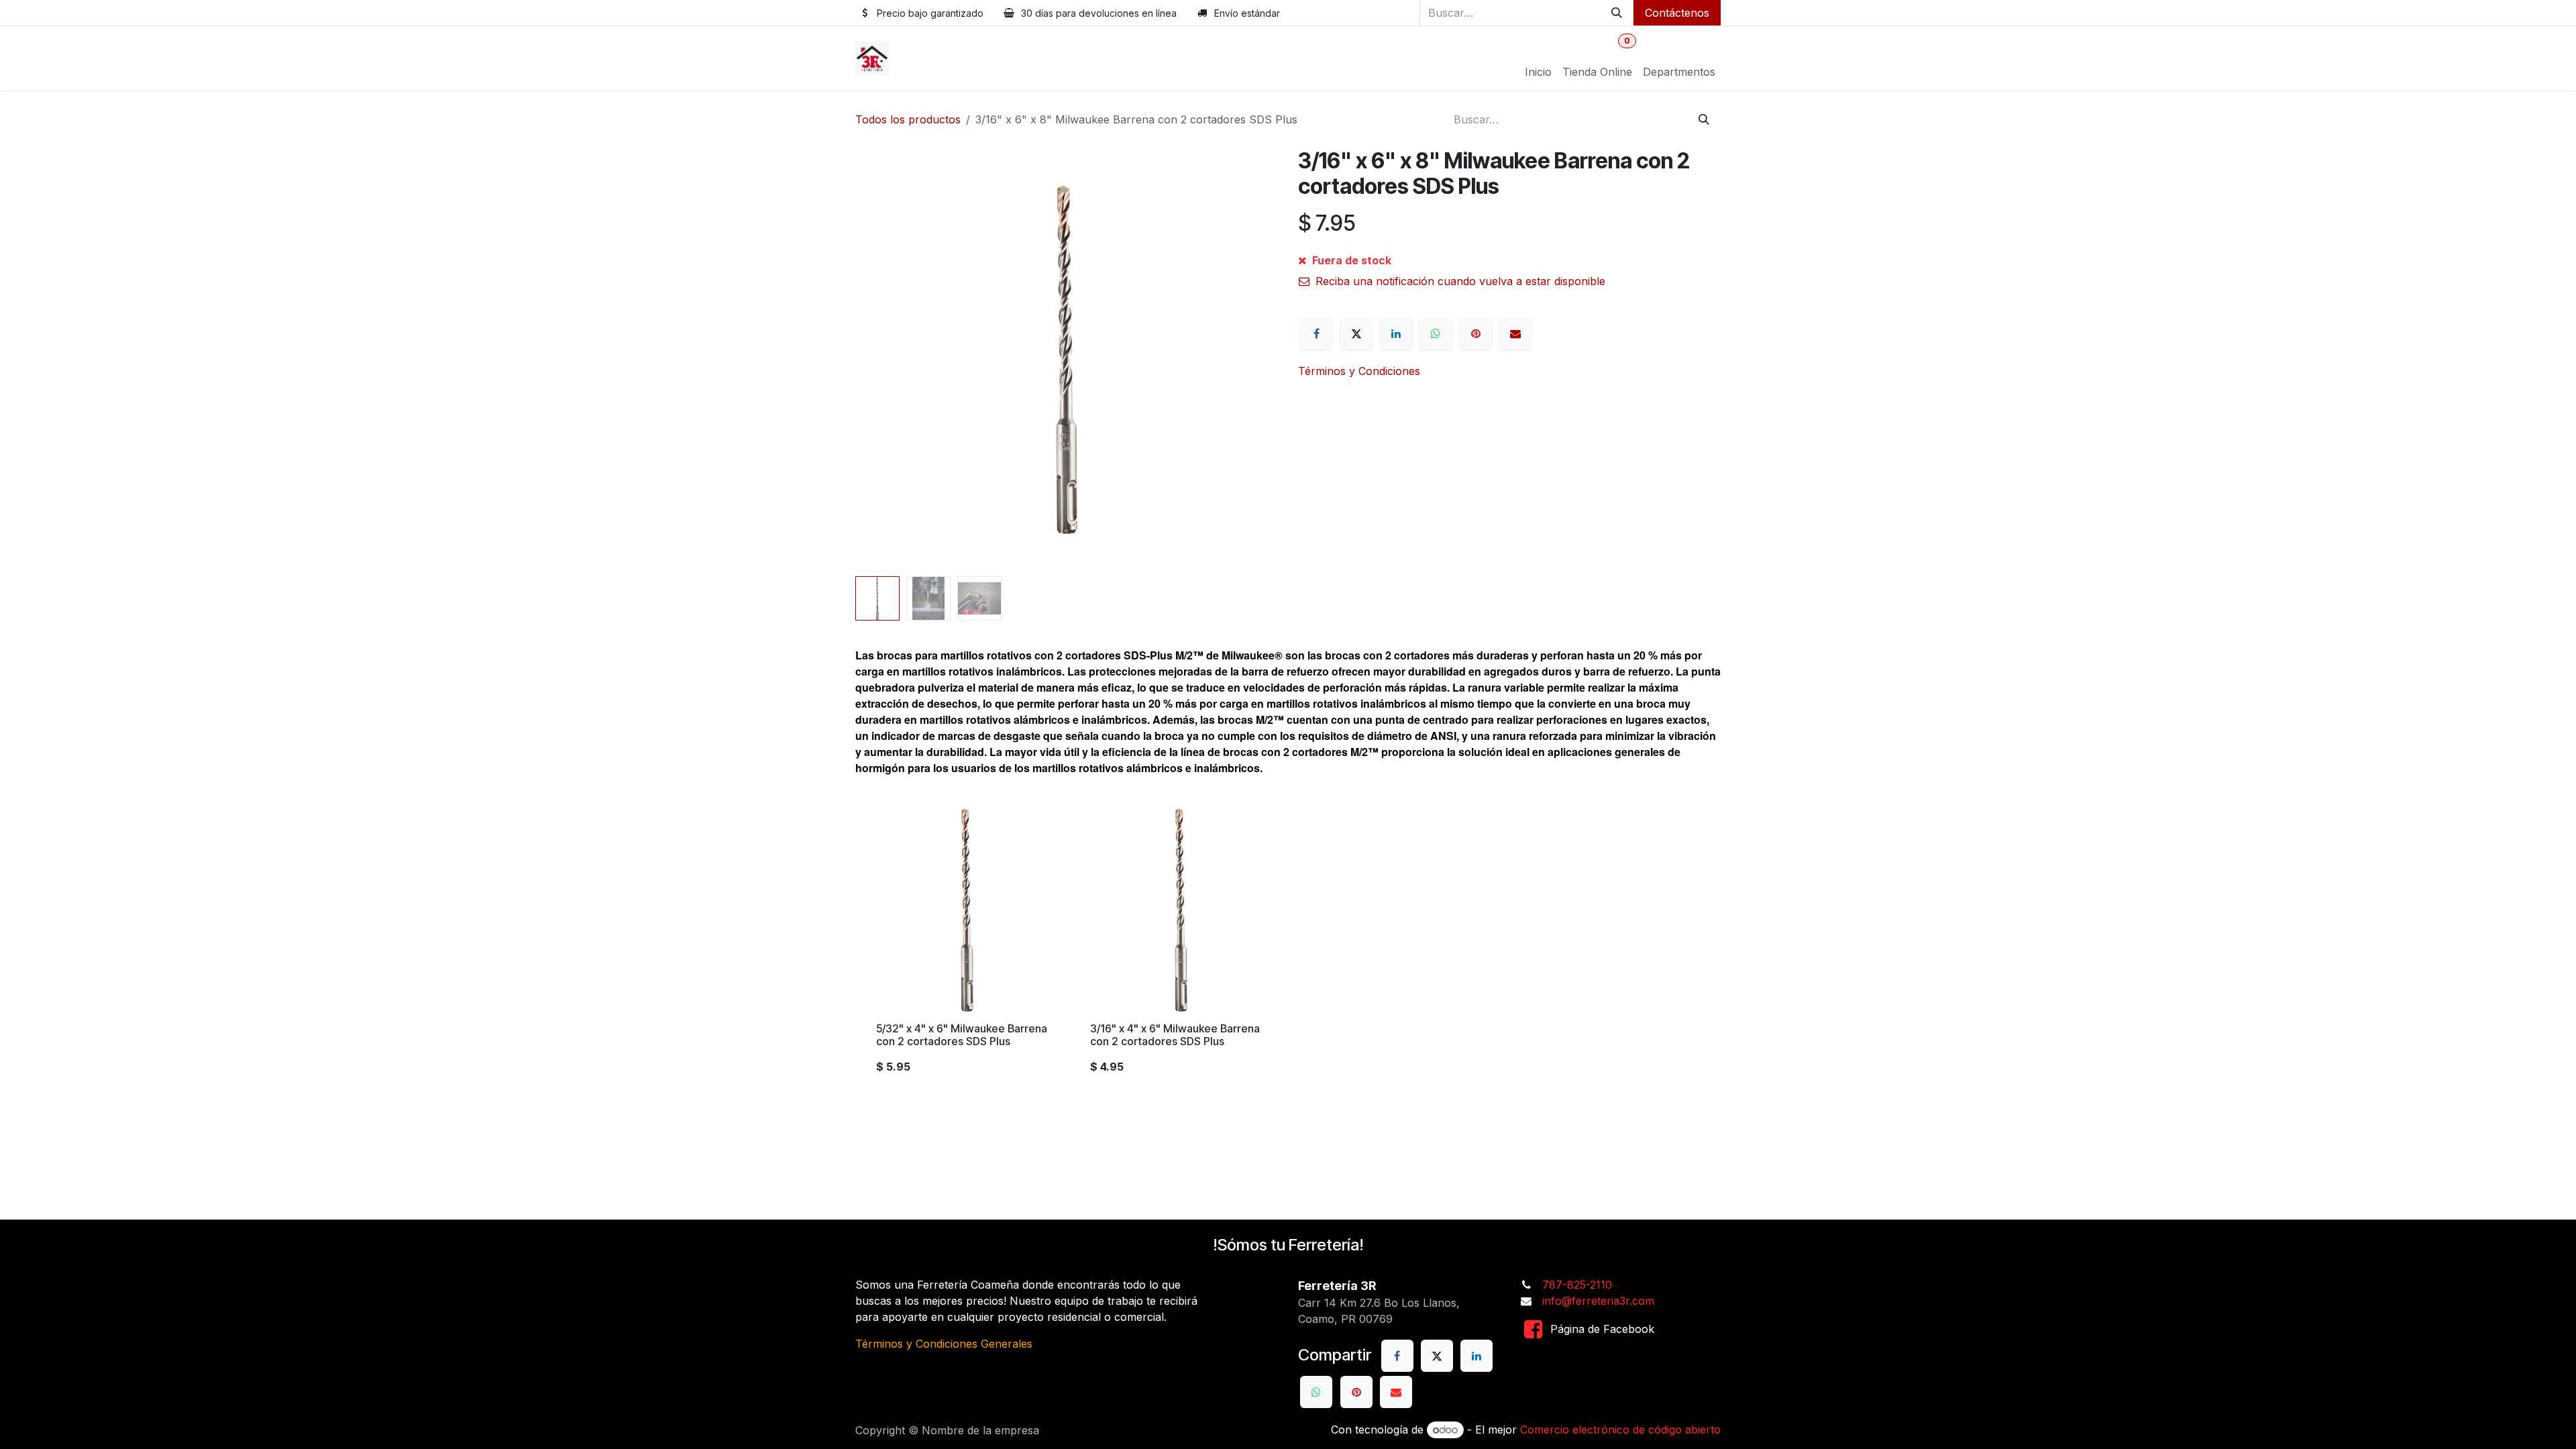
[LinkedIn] (1396, 333)
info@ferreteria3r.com (1598, 1301)
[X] (1356, 333)
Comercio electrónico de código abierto (1620, 1430)
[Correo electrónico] (1515, 333)
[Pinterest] (1476, 333)
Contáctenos (1677, 13)
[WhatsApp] (1436, 333)
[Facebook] (1316, 333)
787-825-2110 (1577, 1285)
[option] (1288, 947)
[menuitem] (1538, 72)
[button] (876, 360)
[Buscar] (1617, 13)
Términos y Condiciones (1359, 371)
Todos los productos (908, 119)
